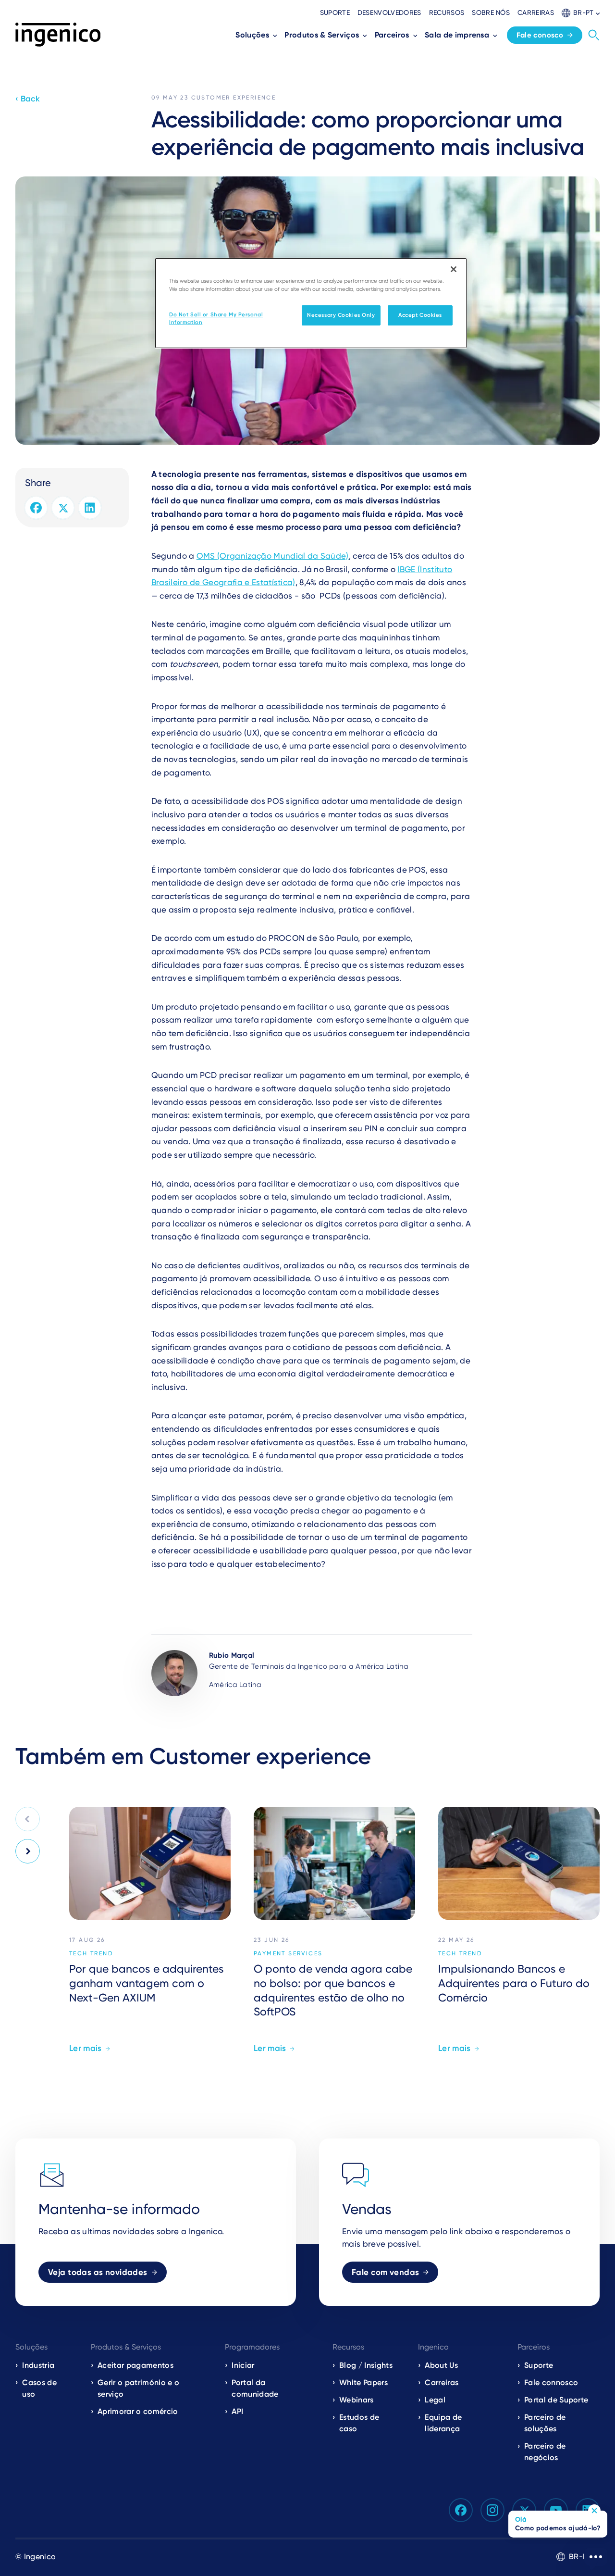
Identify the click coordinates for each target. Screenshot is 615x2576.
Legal (435, 2400)
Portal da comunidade (255, 2388)
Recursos (447, 13)
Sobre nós (491, 13)
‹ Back (28, 99)
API (237, 2411)
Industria (38, 2365)
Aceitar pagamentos (135, 2365)
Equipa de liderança (443, 2423)
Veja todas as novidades (98, 2272)
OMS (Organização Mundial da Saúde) (273, 556)
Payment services (288, 1953)
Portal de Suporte (556, 2400)
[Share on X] (63, 508)
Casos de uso (39, 2388)
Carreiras (536, 13)
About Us (441, 2365)
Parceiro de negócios (545, 2452)
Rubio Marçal (232, 1655)
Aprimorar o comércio (138, 2411)
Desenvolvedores (389, 13)
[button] (581, 13)
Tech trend (91, 1953)
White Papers (363, 2382)
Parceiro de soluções (545, 2423)
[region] (311, 303)
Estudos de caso (359, 2423)
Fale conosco (540, 35)
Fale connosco (551, 2382)
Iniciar (243, 2365)
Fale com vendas (385, 2272)
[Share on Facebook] (36, 508)
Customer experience (234, 98)
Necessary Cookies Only (341, 315)
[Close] (454, 269)
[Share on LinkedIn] (90, 508)
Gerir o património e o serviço (138, 2388)
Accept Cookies (420, 315)
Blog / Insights (366, 2365)
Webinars (357, 2400)
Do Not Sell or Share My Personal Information (216, 318)
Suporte (335, 13)
